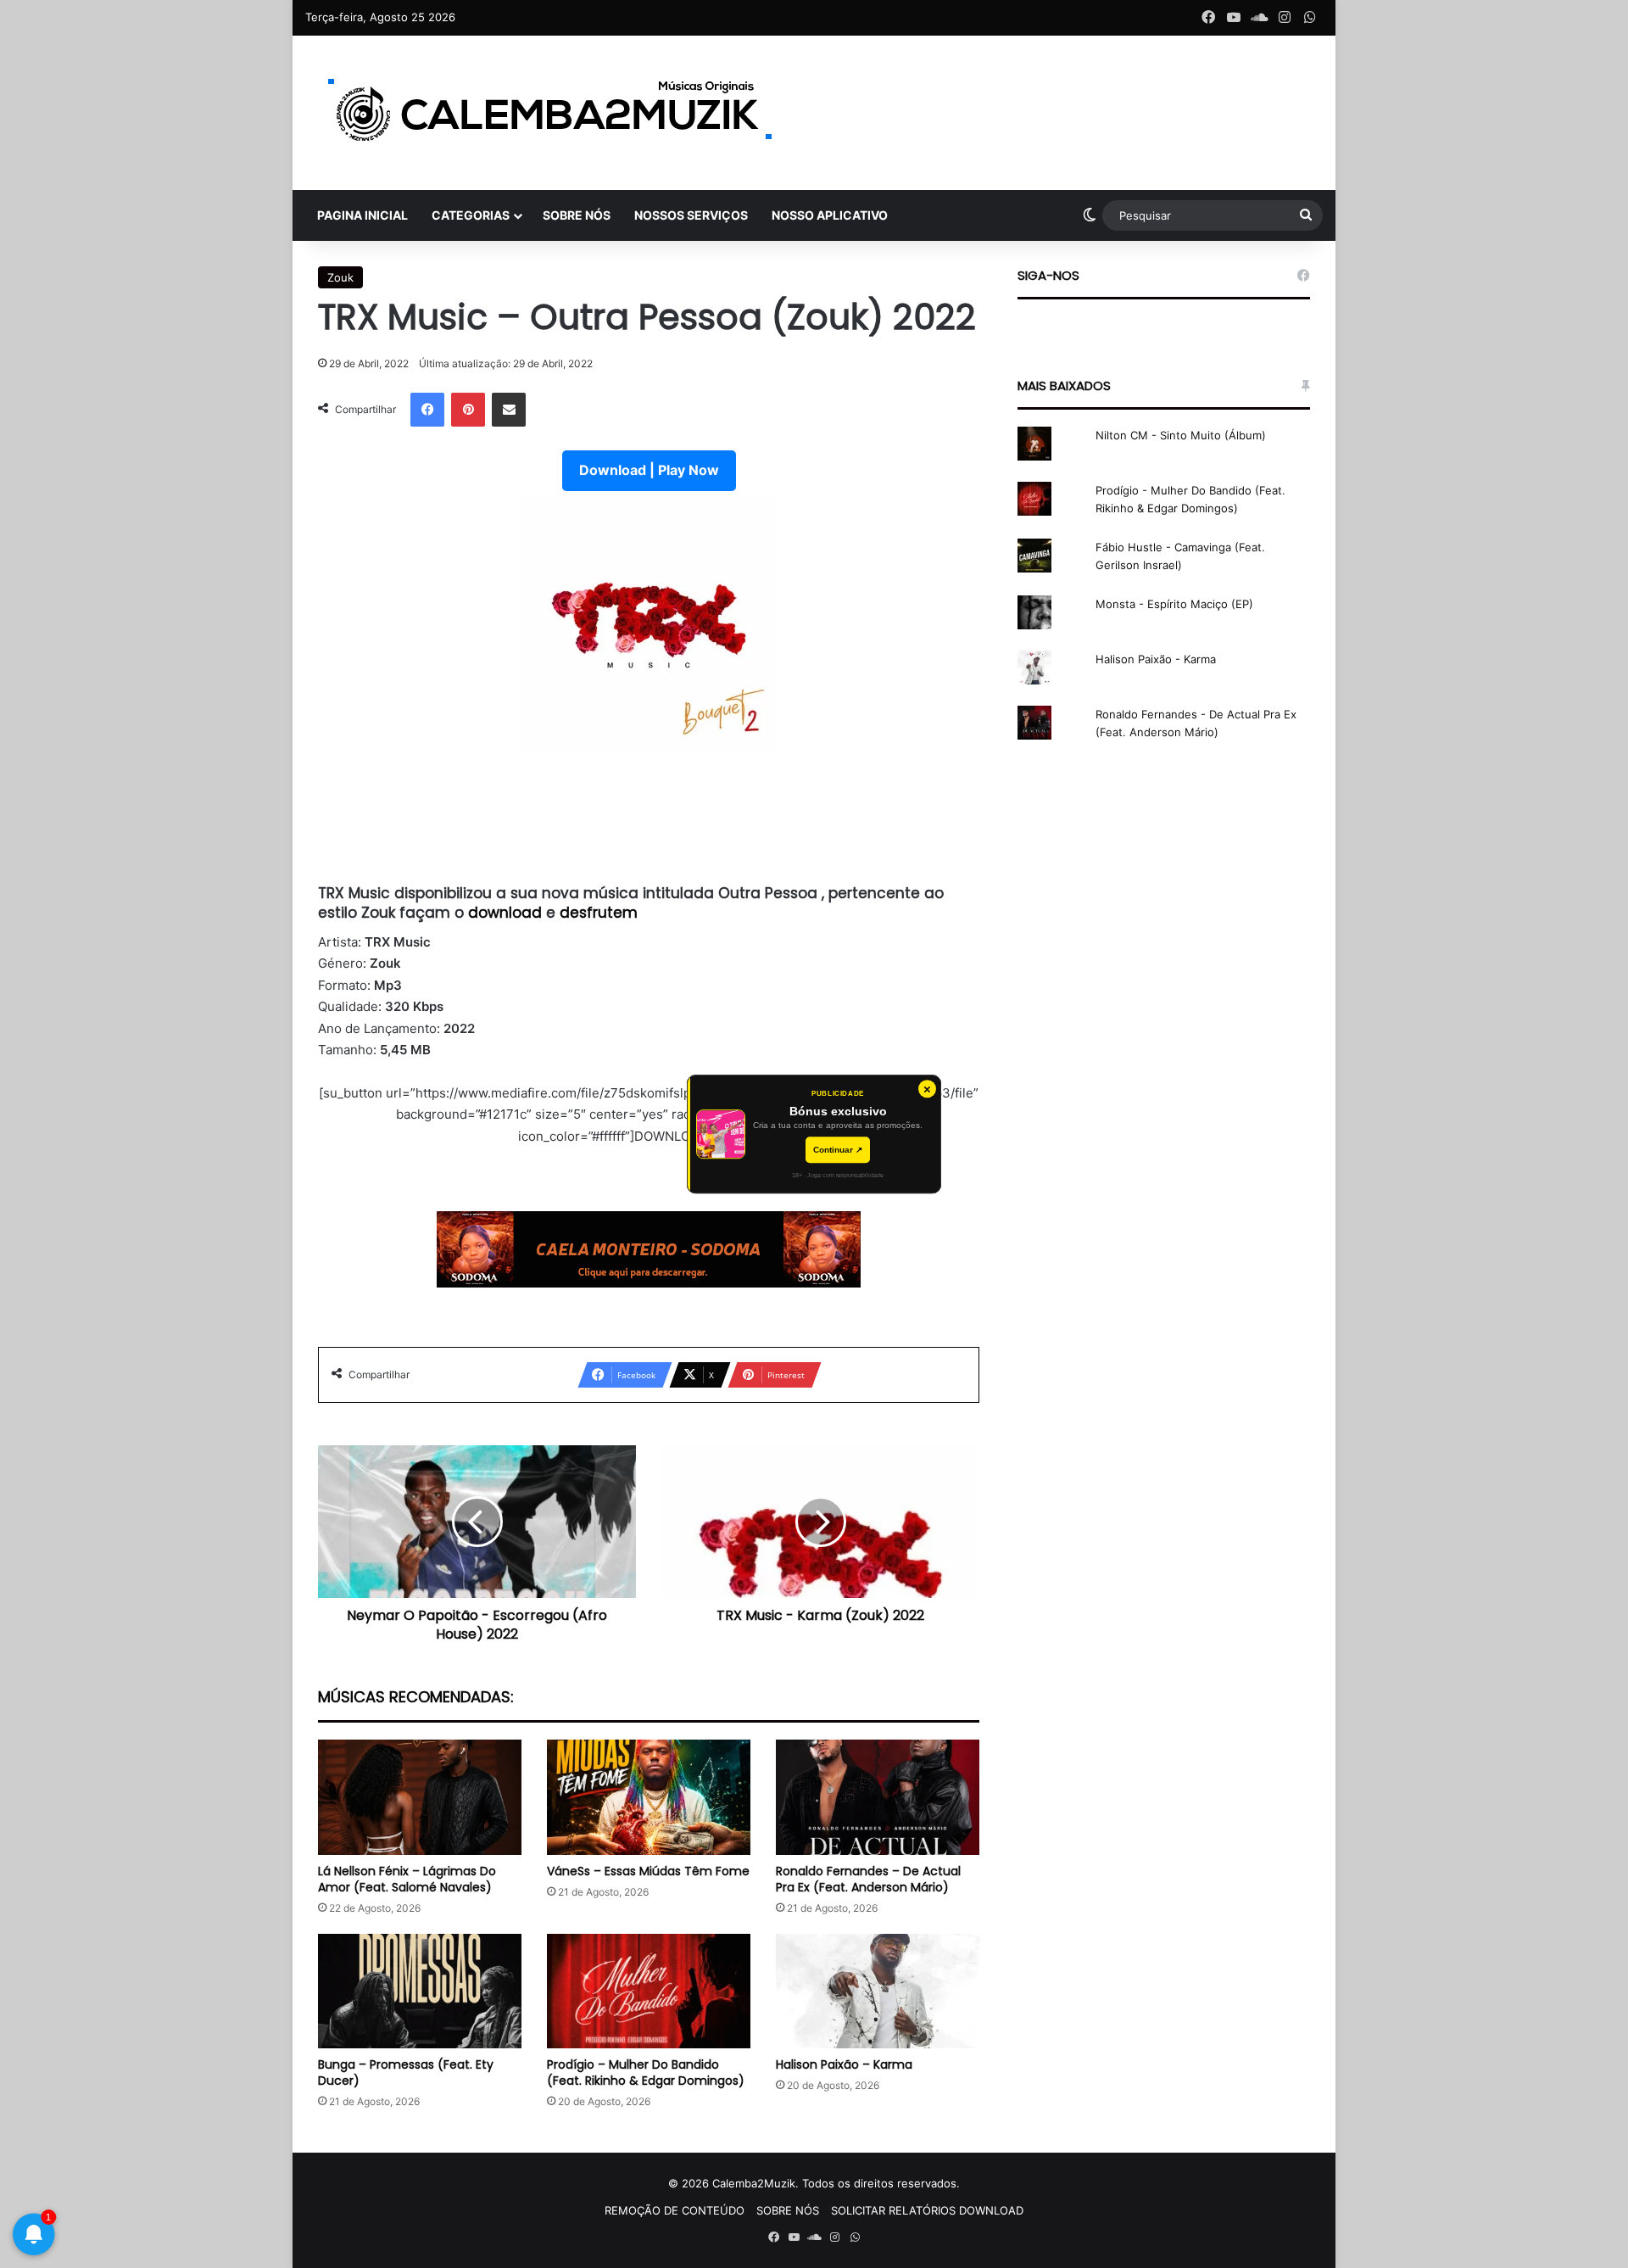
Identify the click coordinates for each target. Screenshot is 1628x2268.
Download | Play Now (649, 470)
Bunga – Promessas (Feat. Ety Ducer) (406, 2072)
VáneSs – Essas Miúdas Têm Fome (648, 1871)
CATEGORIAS (471, 215)
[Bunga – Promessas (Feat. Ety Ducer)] (420, 1991)
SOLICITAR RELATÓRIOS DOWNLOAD (927, 2210)
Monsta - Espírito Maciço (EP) (1174, 604)
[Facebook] (427, 410)
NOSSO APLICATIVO (830, 215)
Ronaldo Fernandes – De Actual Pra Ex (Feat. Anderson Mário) (868, 1879)
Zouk (340, 277)
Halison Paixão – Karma (844, 2064)
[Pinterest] (468, 410)
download (507, 913)
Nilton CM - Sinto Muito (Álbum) (1181, 435)
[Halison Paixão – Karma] (878, 1991)
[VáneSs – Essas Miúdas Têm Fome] (649, 1797)
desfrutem (599, 913)
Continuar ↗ (838, 1150)
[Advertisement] (649, 818)
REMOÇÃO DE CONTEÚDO (675, 2210)
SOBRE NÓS (577, 215)
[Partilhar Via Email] (509, 410)
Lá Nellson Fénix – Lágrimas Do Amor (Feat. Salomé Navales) (407, 1879)
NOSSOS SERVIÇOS (691, 215)
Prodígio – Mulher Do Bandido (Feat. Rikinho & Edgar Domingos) (646, 2072)
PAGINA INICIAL (362, 215)
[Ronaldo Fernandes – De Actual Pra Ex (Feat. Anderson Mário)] (878, 1797)
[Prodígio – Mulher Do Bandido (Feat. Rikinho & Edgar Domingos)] (649, 1991)
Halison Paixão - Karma (1156, 659)
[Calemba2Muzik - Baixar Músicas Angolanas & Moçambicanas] (551, 113)
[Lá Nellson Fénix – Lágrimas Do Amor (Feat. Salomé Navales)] (420, 1797)
